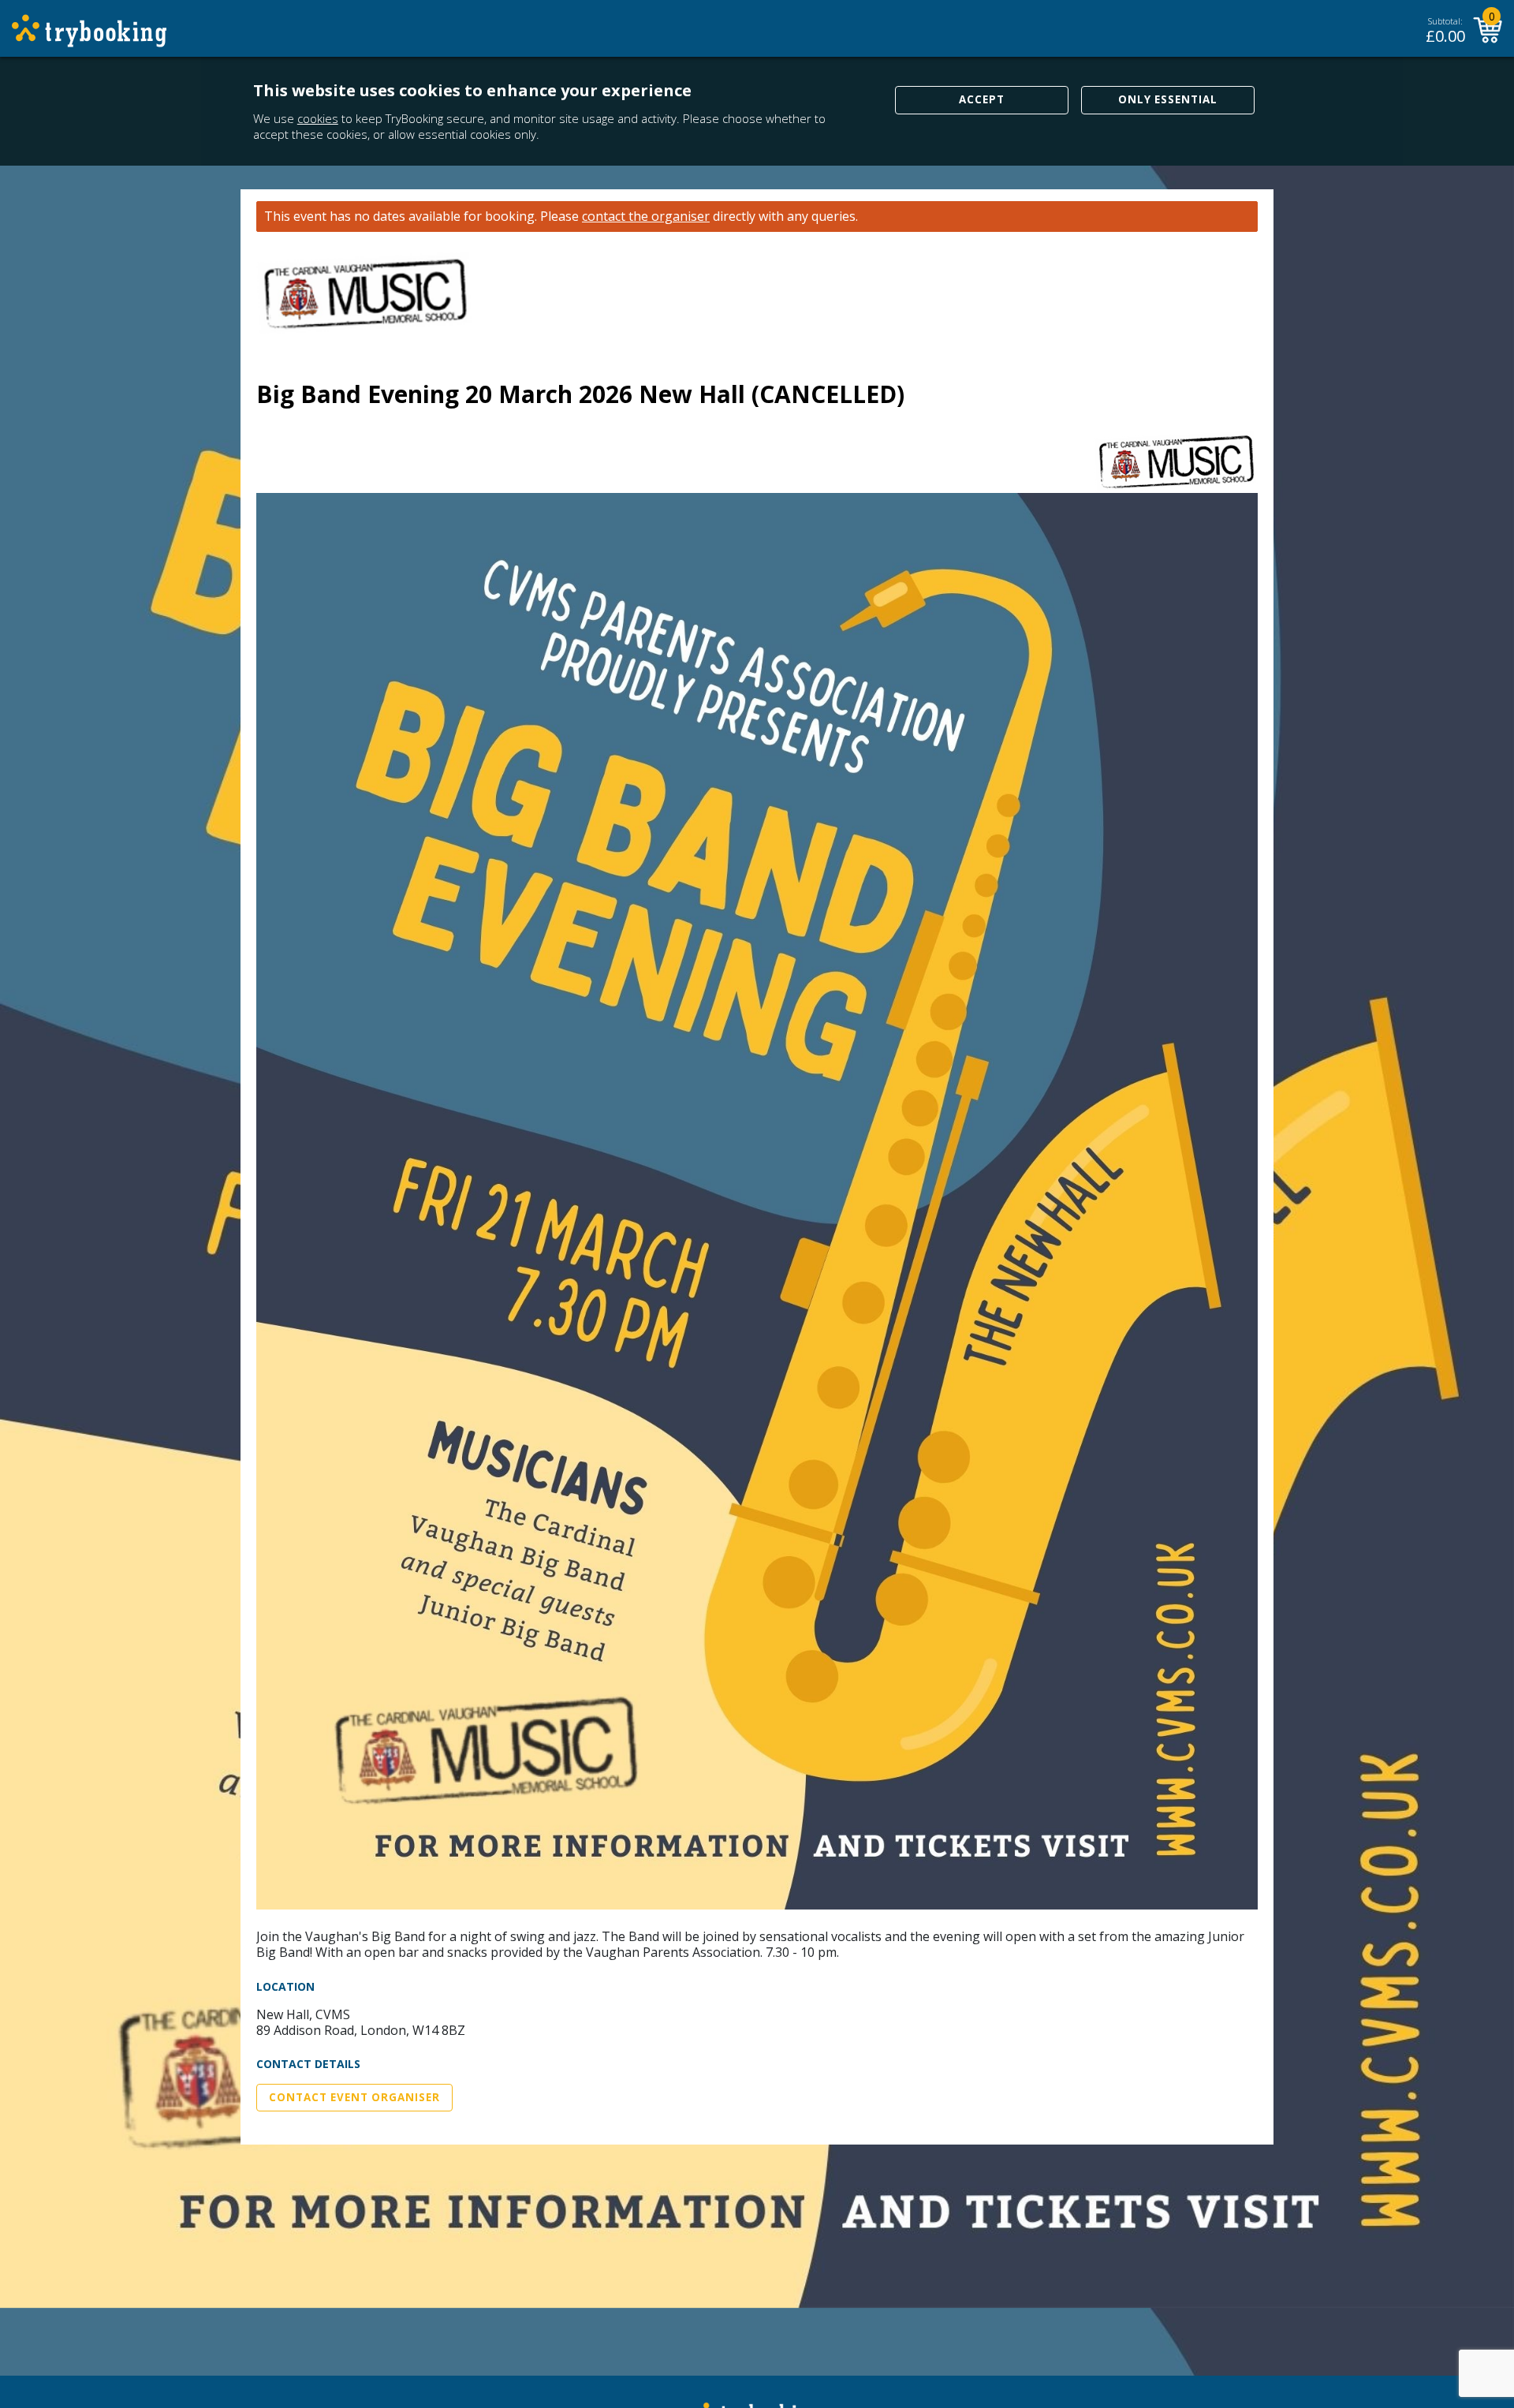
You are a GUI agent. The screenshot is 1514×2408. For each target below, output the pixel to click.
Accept (982, 99)
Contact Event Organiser (354, 2097)
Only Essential (1168, 99)
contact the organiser (646, 217)
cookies (318, 118)
